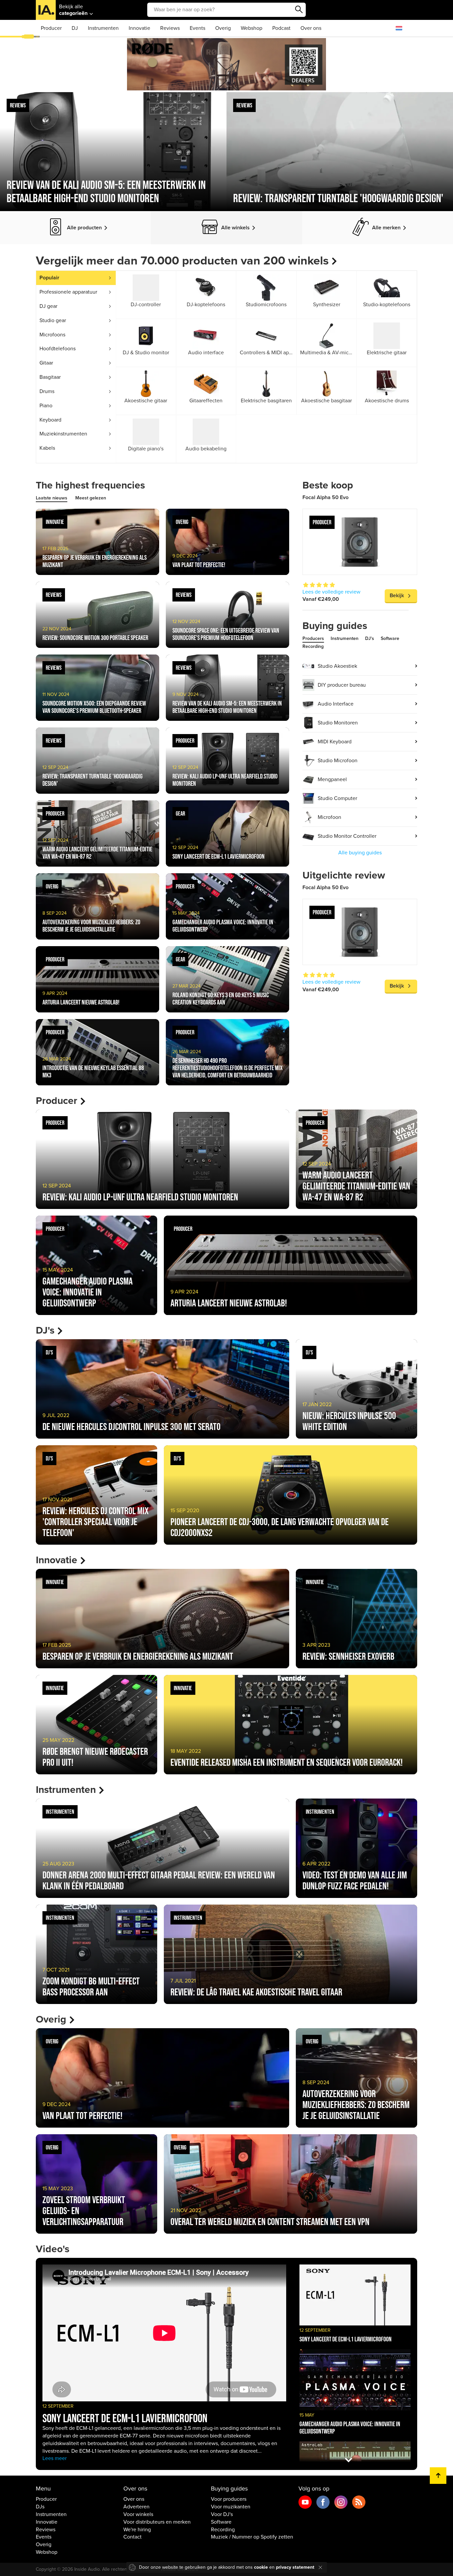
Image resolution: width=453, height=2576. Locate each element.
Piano (46, 406)
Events (197, 28)
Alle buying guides (360, 853)
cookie (261, 2567)
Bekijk (397, 596)
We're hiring (137, 2530)
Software (390, 638)
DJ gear (48, 306)
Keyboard (50, 420)
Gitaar (46, 363)
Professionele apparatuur (68, 292)
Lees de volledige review (331, 592)
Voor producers (229, 2499)
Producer (51, 28)
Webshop (252, 28)
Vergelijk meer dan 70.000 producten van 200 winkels (182, 261)
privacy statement (295, 2567)
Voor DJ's (222, 2514)
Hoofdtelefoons (58, 349)
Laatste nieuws (52, 498)
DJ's (370, 638)
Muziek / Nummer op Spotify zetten (252, 2537)
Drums (47, 391)
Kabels (47, 448)
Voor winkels (138, 2514)
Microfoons (52, 335)
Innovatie (139, 28)
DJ (75, 28)
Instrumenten (103, 28)
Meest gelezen (91, 498)
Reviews (170, 28)
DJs (40, 2507)
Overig (223, 28)
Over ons (311, 28)
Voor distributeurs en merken (157, 2522)
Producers (313, 638)
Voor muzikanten (231, 2507)
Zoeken (299, 10)
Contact (132, 2537)
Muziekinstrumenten (63, 434)
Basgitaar (50, 377)
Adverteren (136, 2507)
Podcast (281, 28)
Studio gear (53, 320)
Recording (313, 646)
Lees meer (55, 2458)
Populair (49, 278)
